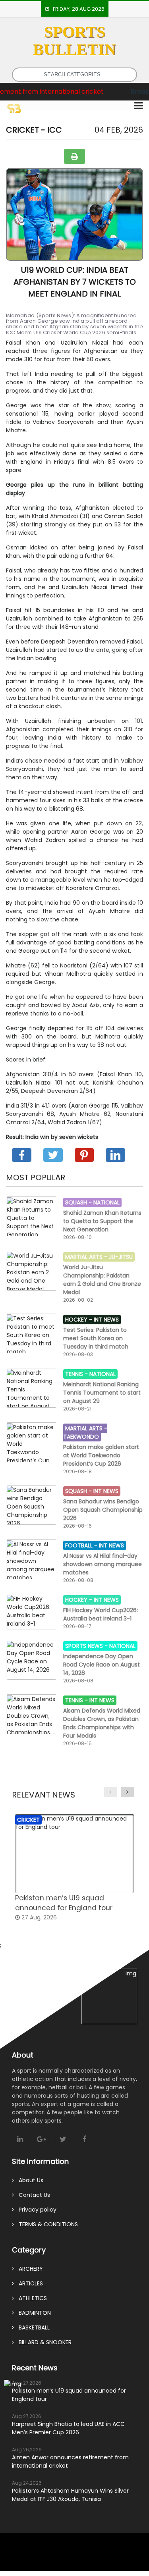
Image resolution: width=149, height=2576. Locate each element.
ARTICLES (28, 2283)
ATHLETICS (30, 2298)
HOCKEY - (79, 1320)
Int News (106, 1320)
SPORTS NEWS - (87, 1646)
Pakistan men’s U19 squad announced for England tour (69, 2395)
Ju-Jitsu (121, 1257)
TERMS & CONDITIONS (46, 2224)
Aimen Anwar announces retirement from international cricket (70, 2461)
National (106, 1202)
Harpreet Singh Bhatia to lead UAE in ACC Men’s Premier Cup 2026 (68, 2428)
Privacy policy (35, 2210)
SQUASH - (79, 1202)
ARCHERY (28, 2269)
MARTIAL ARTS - (87, 1257)
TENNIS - (77, 1374)
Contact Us (32, 2195)
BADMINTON (32, 2313)
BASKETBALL (32, 2327)
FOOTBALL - (82, 1545)
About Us (29, 2180)
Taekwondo (81, 1437)
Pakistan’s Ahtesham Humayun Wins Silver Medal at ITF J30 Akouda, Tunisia (70, 2495)
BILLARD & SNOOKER (43, 2342)
